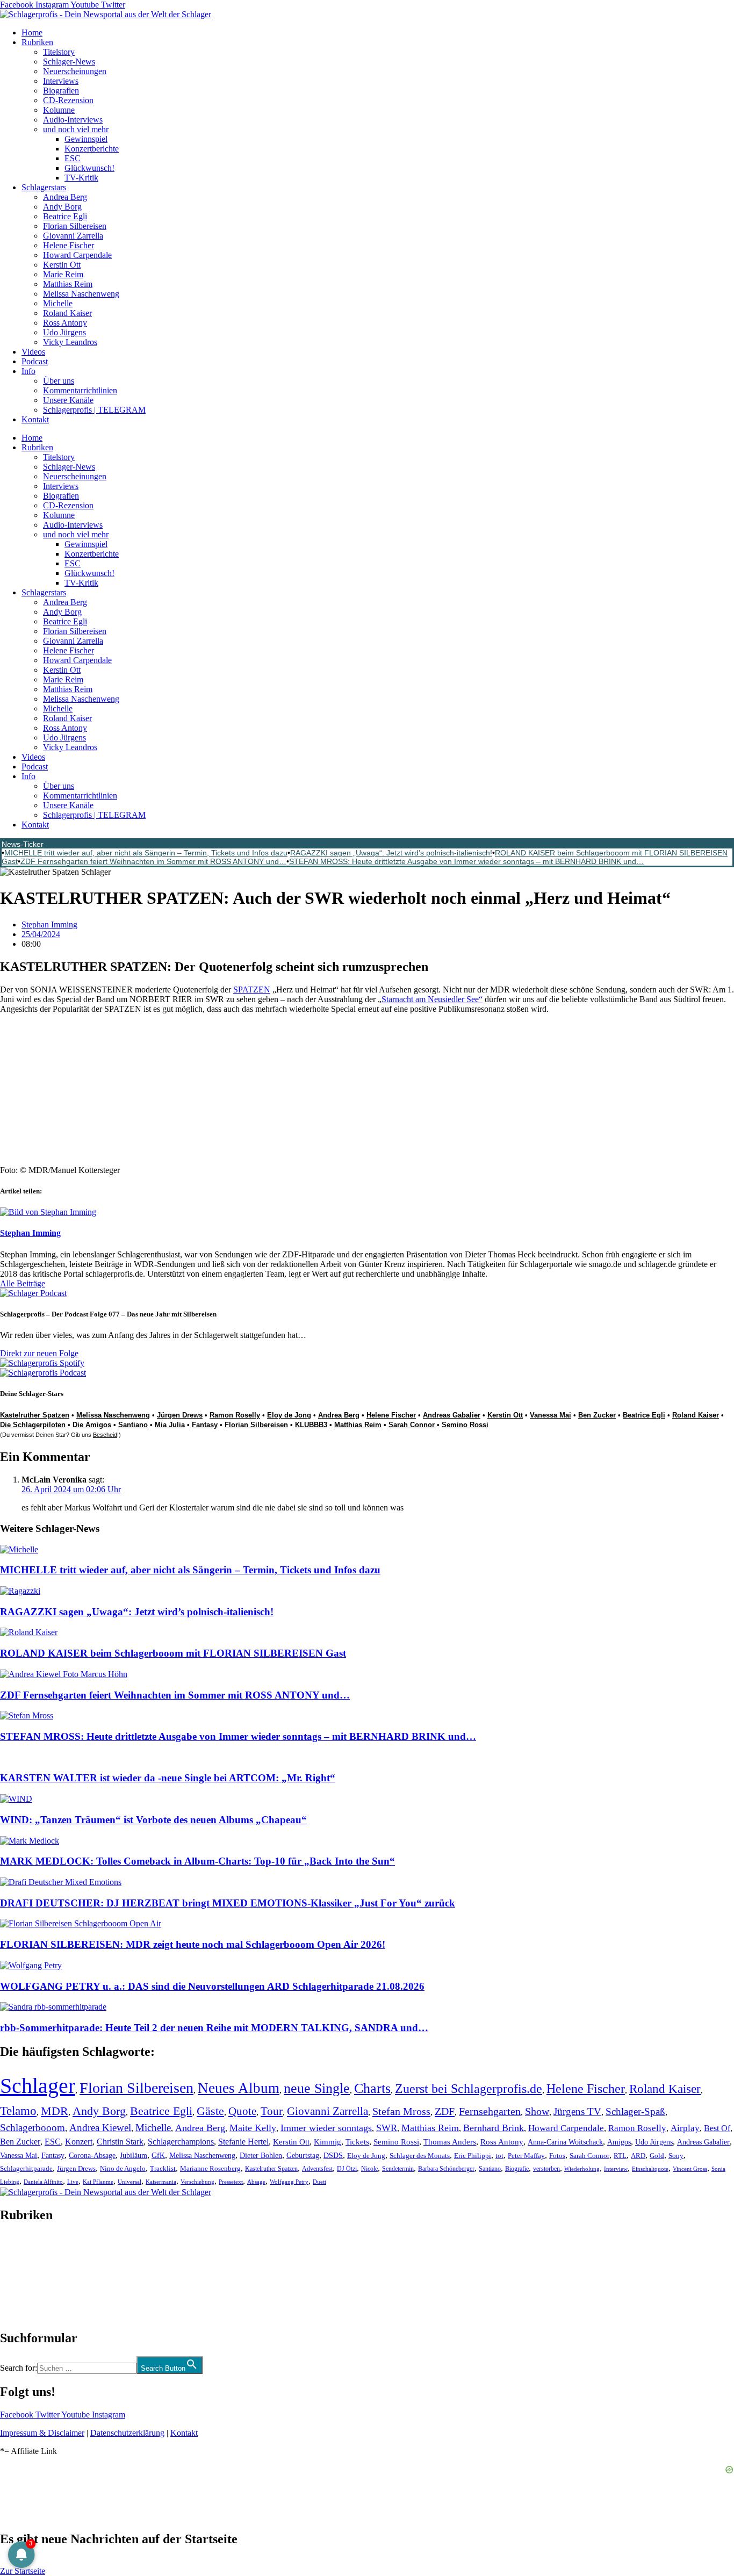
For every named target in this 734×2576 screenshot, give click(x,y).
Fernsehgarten (490, 2111)
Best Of (717, 2128)
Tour (272, 2111)
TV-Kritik (81, 178)
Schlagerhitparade (26, 2169)
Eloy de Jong (289, 1415)
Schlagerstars (44, 187)
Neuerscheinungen (75, 71)
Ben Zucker (597, 1415)
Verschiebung (197, 2182)
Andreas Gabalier (452, 1415)
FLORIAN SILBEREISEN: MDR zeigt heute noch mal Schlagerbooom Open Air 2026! (193, 1944)
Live (73, 2182)
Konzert (79, 2142)
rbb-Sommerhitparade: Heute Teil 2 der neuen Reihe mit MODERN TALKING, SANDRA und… (214, 2028)
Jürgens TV (577, 2111)
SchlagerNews (25, 2247)
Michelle (58, 303)
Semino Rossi (465, 1425)
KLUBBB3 (311, 1425)
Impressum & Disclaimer (42, 2433)
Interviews (61, 81)
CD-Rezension (68, 100)
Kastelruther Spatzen (35, 1415)
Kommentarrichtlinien (80, 390)
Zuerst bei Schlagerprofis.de (469, 2088)
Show (537, 2111)
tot (499, 2156)
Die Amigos (92, 1425)
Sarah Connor (412, 1425)
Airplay (685, 2128)
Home (32, 33)
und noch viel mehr (76, 129)
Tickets (357, 2142)
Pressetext (231, 2182)
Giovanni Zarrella (73, 236)
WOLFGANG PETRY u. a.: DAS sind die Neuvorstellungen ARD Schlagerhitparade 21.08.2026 (212, 1986)
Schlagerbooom (33, 2128)
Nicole (369, 2169)
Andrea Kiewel (100, 2128)
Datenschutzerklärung (127, 2433)
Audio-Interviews (73, 120)
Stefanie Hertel (243, 2142)
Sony (676, 2156)
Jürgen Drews (180, 1415)
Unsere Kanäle (68, 400)
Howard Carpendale (77, 255)
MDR (55, 2111)
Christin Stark (120, 2142)
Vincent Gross (690, 2169)
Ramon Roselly (235, 1415)
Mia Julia (170, 1425)
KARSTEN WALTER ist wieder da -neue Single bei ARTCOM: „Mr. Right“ (168, 1778)
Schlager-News (69, 62)
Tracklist (163, 2169)
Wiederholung (582, 2169)
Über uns (59, 381)
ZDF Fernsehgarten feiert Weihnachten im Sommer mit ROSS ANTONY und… (153, 861)
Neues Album (239, 2088)
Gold (657, 2156)
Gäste (210, 2111)
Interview (616, 2169)
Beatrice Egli (65, 216)
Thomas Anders (450, 2142)
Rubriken (37, 42)
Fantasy (205, 1425)
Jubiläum (134, 2156)
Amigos (619, 2142)
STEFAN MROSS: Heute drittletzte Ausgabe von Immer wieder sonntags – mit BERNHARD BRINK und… (466, 861)
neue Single (317, 2088)
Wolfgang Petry (289, 2182)
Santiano (133, 1425)
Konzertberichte (92, 149)
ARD (638, 2156)
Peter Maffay (526, 2156)
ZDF (445, 2111)
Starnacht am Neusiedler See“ (432, 999)
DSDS (333, 2156)
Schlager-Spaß (635, 2111)
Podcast (35, 361)
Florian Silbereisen (75, 226)
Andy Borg (62, 207)
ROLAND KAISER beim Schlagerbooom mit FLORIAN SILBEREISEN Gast (173, 1653)
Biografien (61, 91)
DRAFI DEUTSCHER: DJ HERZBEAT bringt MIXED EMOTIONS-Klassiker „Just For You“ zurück (228, 1903)
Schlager (38, 2086)
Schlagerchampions (181, 2142)
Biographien (21, 2276)
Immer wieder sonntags (326, 2128)
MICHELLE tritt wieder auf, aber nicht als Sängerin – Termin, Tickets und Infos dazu (146, 853)
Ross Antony (65, 323)
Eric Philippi (473, 2156)
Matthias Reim (68, 284)
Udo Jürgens (64, 332)
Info (28, 371)
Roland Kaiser (67, 313)
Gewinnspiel (86, 139)
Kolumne (59, 110)
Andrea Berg (65, 197)
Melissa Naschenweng (81, 294)
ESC (73, 158)
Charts (372, 2088)
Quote (242, 2111)
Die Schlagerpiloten (33, 1425)
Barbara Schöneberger (446, 2169)
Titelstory (59, 52)
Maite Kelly (253, 2128)
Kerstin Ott (62, 265)
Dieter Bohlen (261, 2156)
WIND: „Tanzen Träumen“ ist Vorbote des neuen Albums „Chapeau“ (153, 1820)
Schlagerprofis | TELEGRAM (94, 410)
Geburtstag (303, 2156)
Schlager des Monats (420, 2156)
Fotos (557, 2156)
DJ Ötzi (347, 2169)
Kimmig (328, 2142)
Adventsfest (317, 2169)
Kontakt (35, 419)
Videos (33, 352)
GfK (158, 2156)
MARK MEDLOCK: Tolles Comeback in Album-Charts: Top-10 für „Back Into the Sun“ (197, 1861)
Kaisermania (161, 2182)
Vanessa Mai (550, 1415)
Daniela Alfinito (43, 2182)
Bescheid (105, 1435)
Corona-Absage (92, 2155)
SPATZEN (252, 990)
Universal (129, 2182)
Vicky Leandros (70, 342)
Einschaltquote (650, 2169)
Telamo (18, 2111)
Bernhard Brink (494, 2128)
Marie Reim (63, 274)
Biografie (517, 2169)
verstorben (546, 2169)
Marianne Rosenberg (210, 2169)
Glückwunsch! (89, 168)
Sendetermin (398, 2169)
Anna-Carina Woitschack (565, 2142)
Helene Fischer (69, 245)
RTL (620, 2156)
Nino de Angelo (123, 2169)
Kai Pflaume (98, 2182)
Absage (256, 2182)
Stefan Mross (401, 2111)
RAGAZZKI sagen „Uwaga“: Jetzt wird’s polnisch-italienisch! (391, 853)
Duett (319, 2182)
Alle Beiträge (23, 1283)
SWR (387, 2128)
